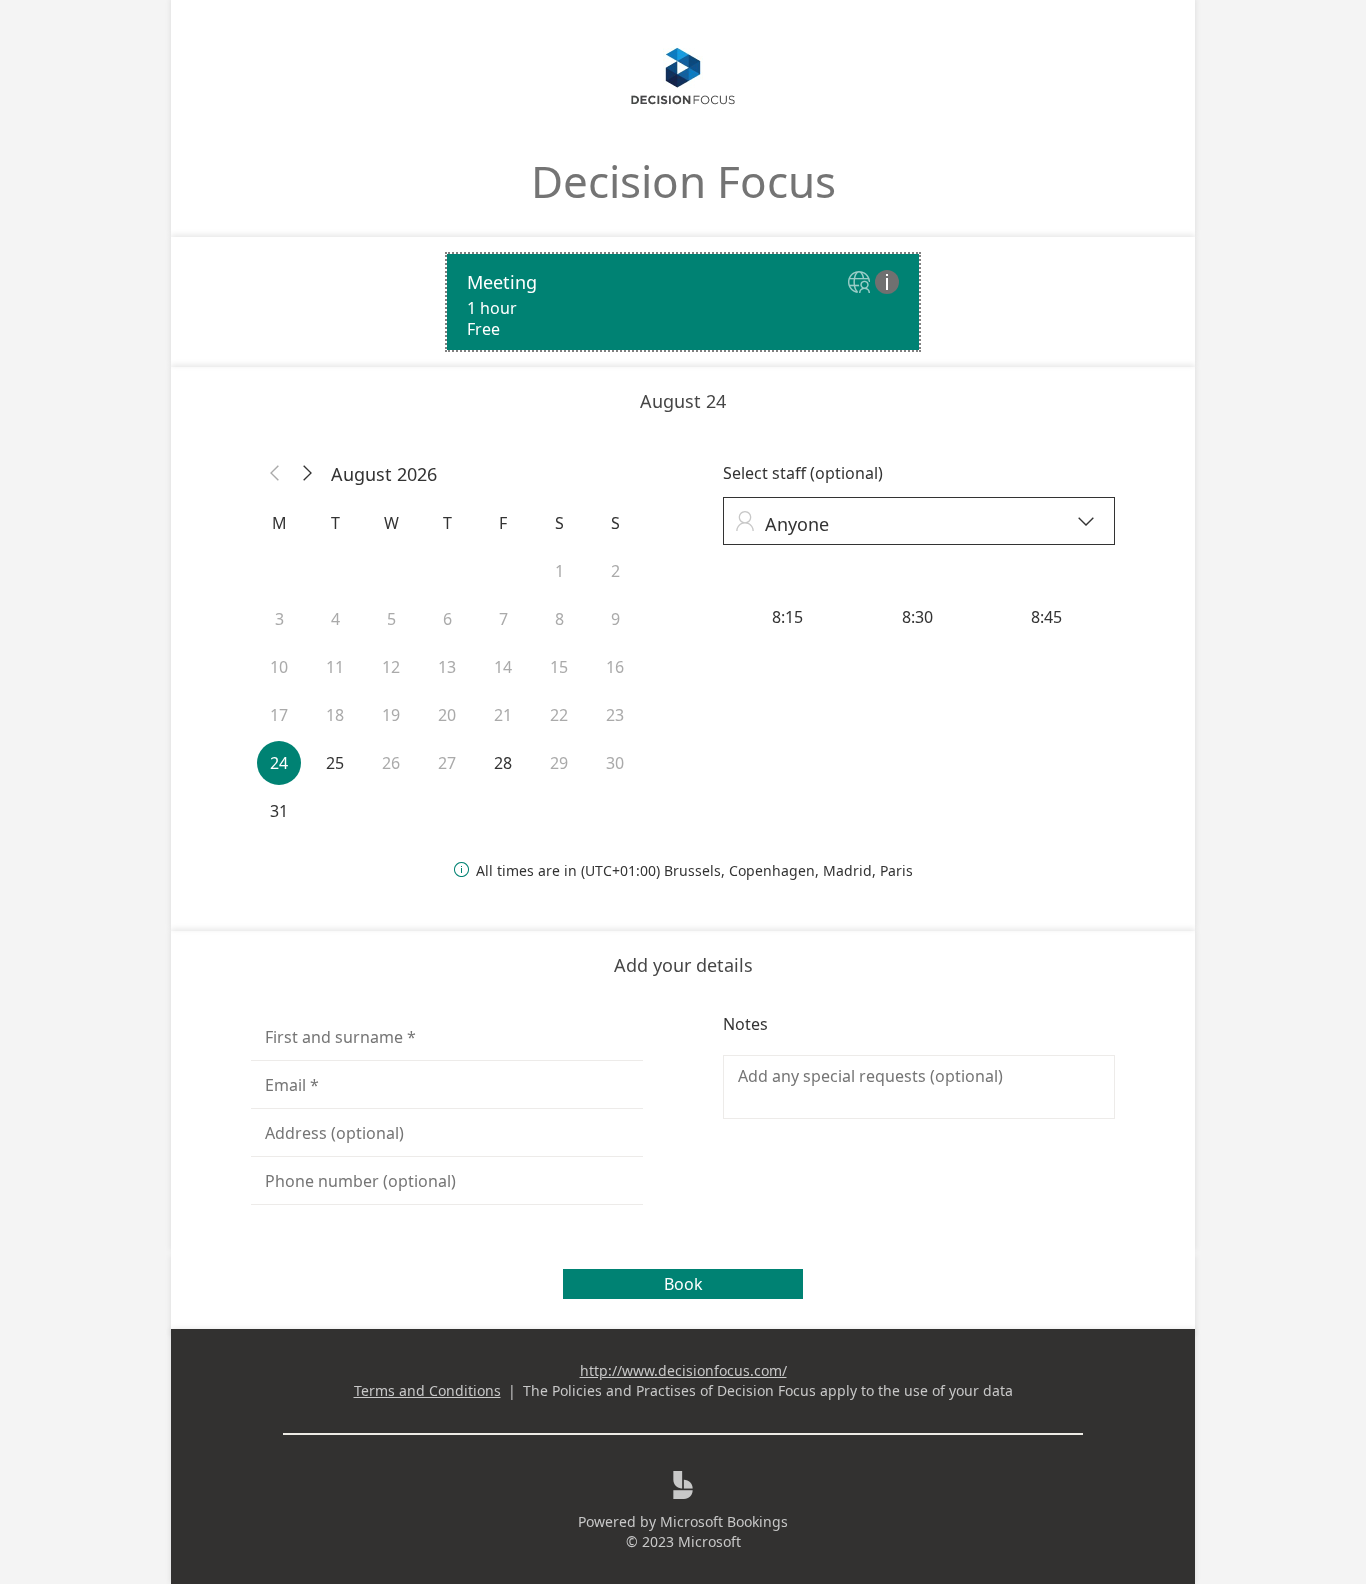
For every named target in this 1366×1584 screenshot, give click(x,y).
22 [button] (559, 715)
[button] (275, 474)
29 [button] (559, 763)
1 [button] (559, 571)
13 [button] (447, 667)
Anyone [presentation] (914, 523)
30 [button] (615, 763)
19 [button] (391, 715)
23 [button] (615, 715)
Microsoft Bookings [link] (724, 1521)
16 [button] (615, 667)
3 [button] (279, 619)
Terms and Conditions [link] (427, 1390)
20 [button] (447, 715)
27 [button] (447, 763)
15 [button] (559, 667)
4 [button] (335, 619)
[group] (919, 617)
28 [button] (503, 763)
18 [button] (335, 715)
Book (683, 1284)
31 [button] (279, 811)
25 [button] (335, 763)
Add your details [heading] (683, 965)
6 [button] (447, 619)
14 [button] (503, 667)
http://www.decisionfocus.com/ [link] (683, 1370)
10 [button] (279, 667)
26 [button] (391, 763)
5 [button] (391, 619)
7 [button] (503, 619)
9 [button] (615, 619)
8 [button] (559, 619)
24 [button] (279, 763)
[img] (861, 283)
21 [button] (503, 715)
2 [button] (615, 571)
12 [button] (391, 667)
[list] (683, 302)
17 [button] (279, 715)
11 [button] (335, 667)
